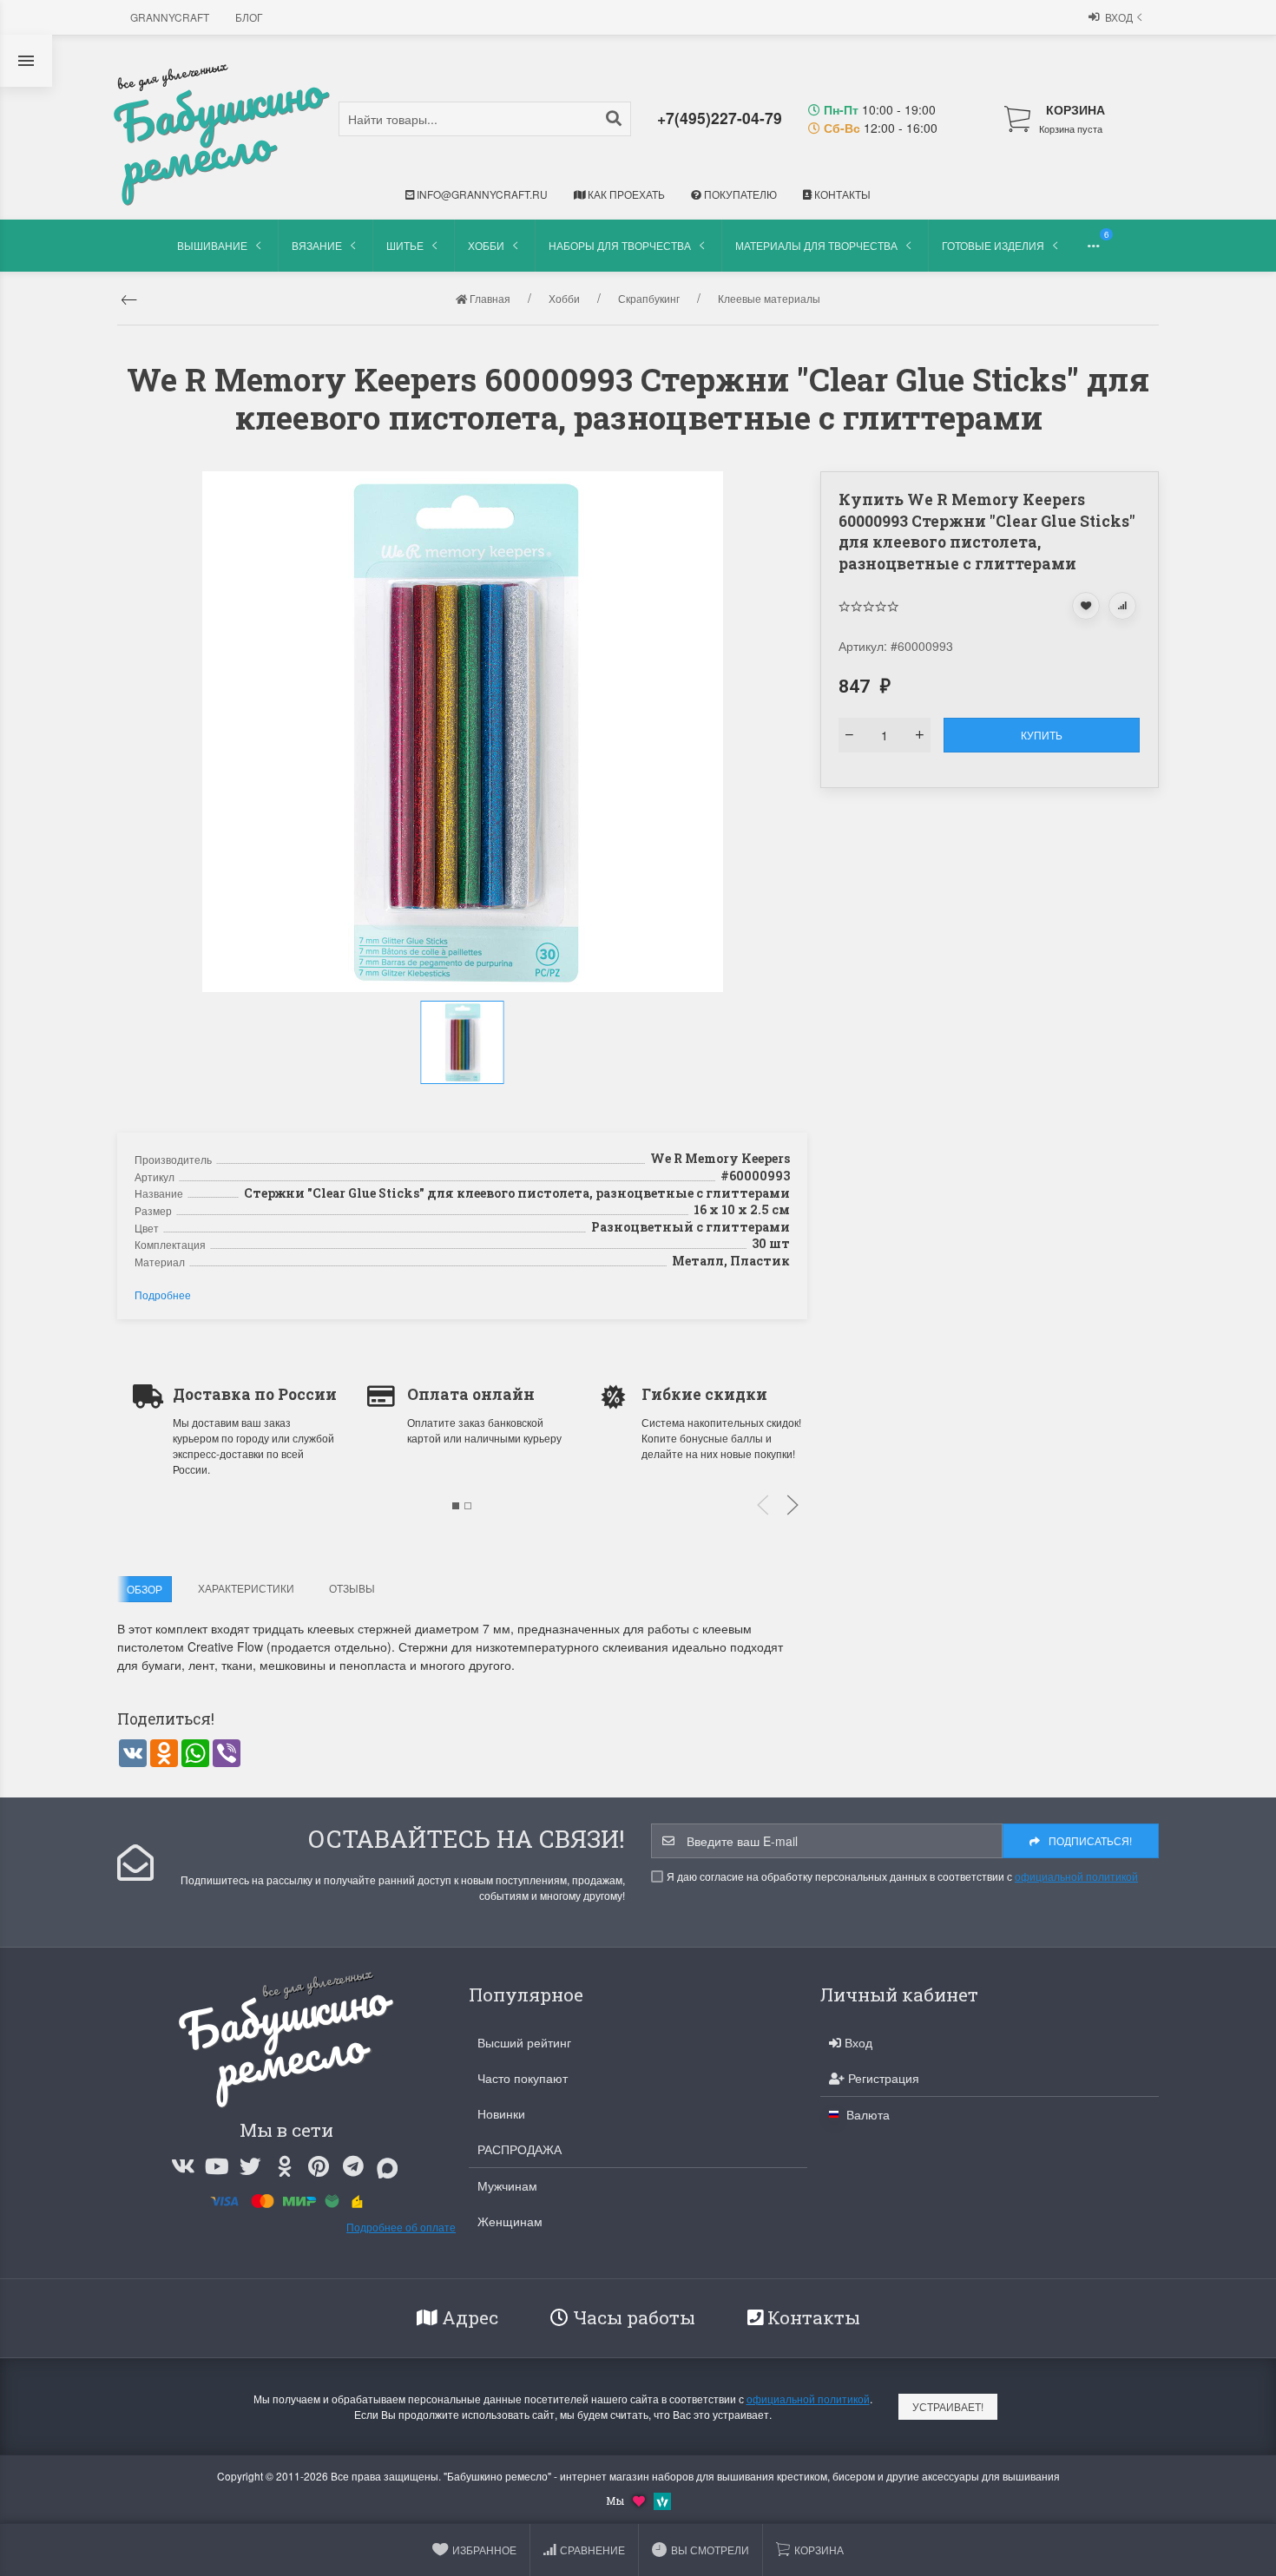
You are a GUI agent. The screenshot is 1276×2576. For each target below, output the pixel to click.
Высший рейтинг (524, 2042)
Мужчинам (507, 2185)
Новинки (501, 2113)
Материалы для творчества (816, 245)
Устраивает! (948, 2406)
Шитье (405, 245)
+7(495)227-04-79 (720, 118)
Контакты (841, 194)
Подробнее (163, 1295)
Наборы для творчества (620, 245)
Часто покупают (523, 2078)
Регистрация (882, 2078)
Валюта (866, 2114)
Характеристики (246, 1588)
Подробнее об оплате (401, 2227)
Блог (249, 17)
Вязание (317, 245)
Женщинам (510, 2221)
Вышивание (212, 245)
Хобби (486, 245)
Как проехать (625, 194)
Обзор (145, 1589)
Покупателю (739, 194)
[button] (464, 1102)
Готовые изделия (993, 245)
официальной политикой (1076, 1876)
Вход (1119, 17)
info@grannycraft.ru (481, 194)
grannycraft (170, 17)
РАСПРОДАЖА (520, 2149)
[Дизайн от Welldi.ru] (662, 2500)
